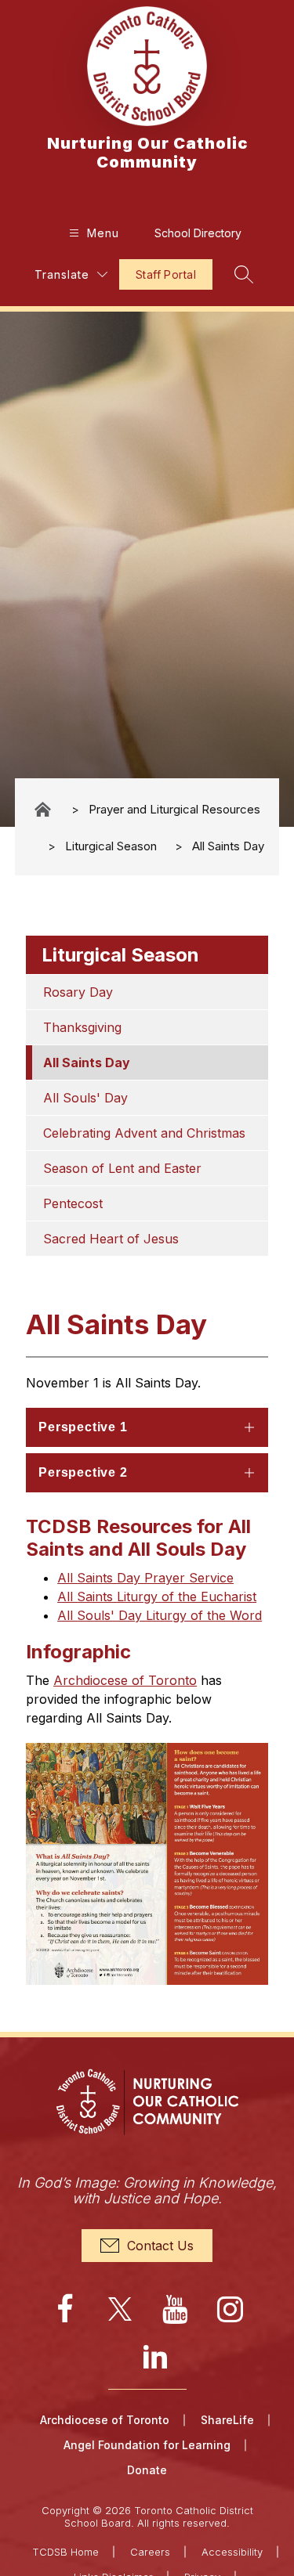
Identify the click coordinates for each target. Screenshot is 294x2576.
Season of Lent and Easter (122, 1168)
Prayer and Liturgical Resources (174, 809)
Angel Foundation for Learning (147, 2445)
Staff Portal (166, 274)
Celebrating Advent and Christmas (144, 1133)
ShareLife (227, 2420)
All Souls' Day (85, 1098)
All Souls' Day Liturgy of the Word (160, 1615)
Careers (150, 2552)
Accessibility (232, 2552)
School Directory (198, 233)
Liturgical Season (111, 846)
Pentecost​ (73, 1203)
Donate (147, 2470)
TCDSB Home (65, 2552)
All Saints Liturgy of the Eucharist (157, 1596)
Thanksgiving (82, 1027)
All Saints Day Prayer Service (145, 1578)
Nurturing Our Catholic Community (44, 809)
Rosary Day (78, 992)
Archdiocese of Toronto (125, 1680)
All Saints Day (228, 846)
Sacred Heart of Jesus (111, 1239)
